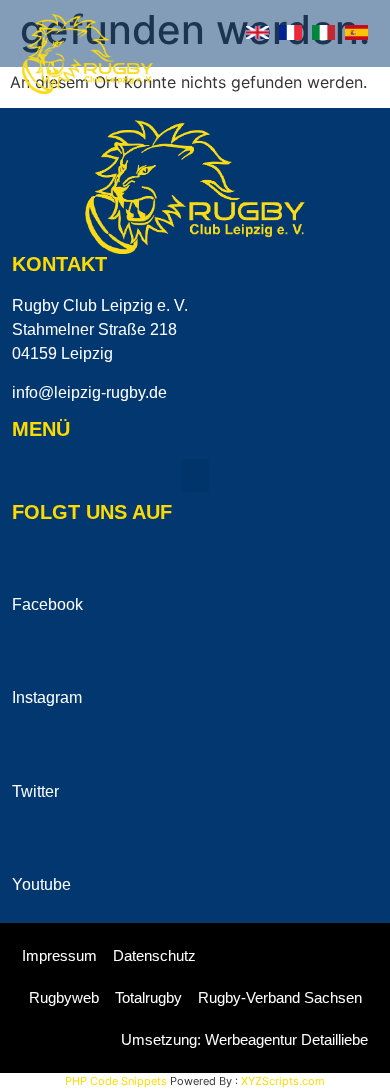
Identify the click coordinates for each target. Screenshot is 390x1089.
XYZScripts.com (283, 1081)
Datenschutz (154, 955)
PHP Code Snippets (116, 1081)
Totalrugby (148, 997)
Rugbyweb (64, 997)
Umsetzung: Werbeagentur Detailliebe (244, 1039)
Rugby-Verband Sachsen (280, 997)
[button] (359, 76)
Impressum (59, 955)
